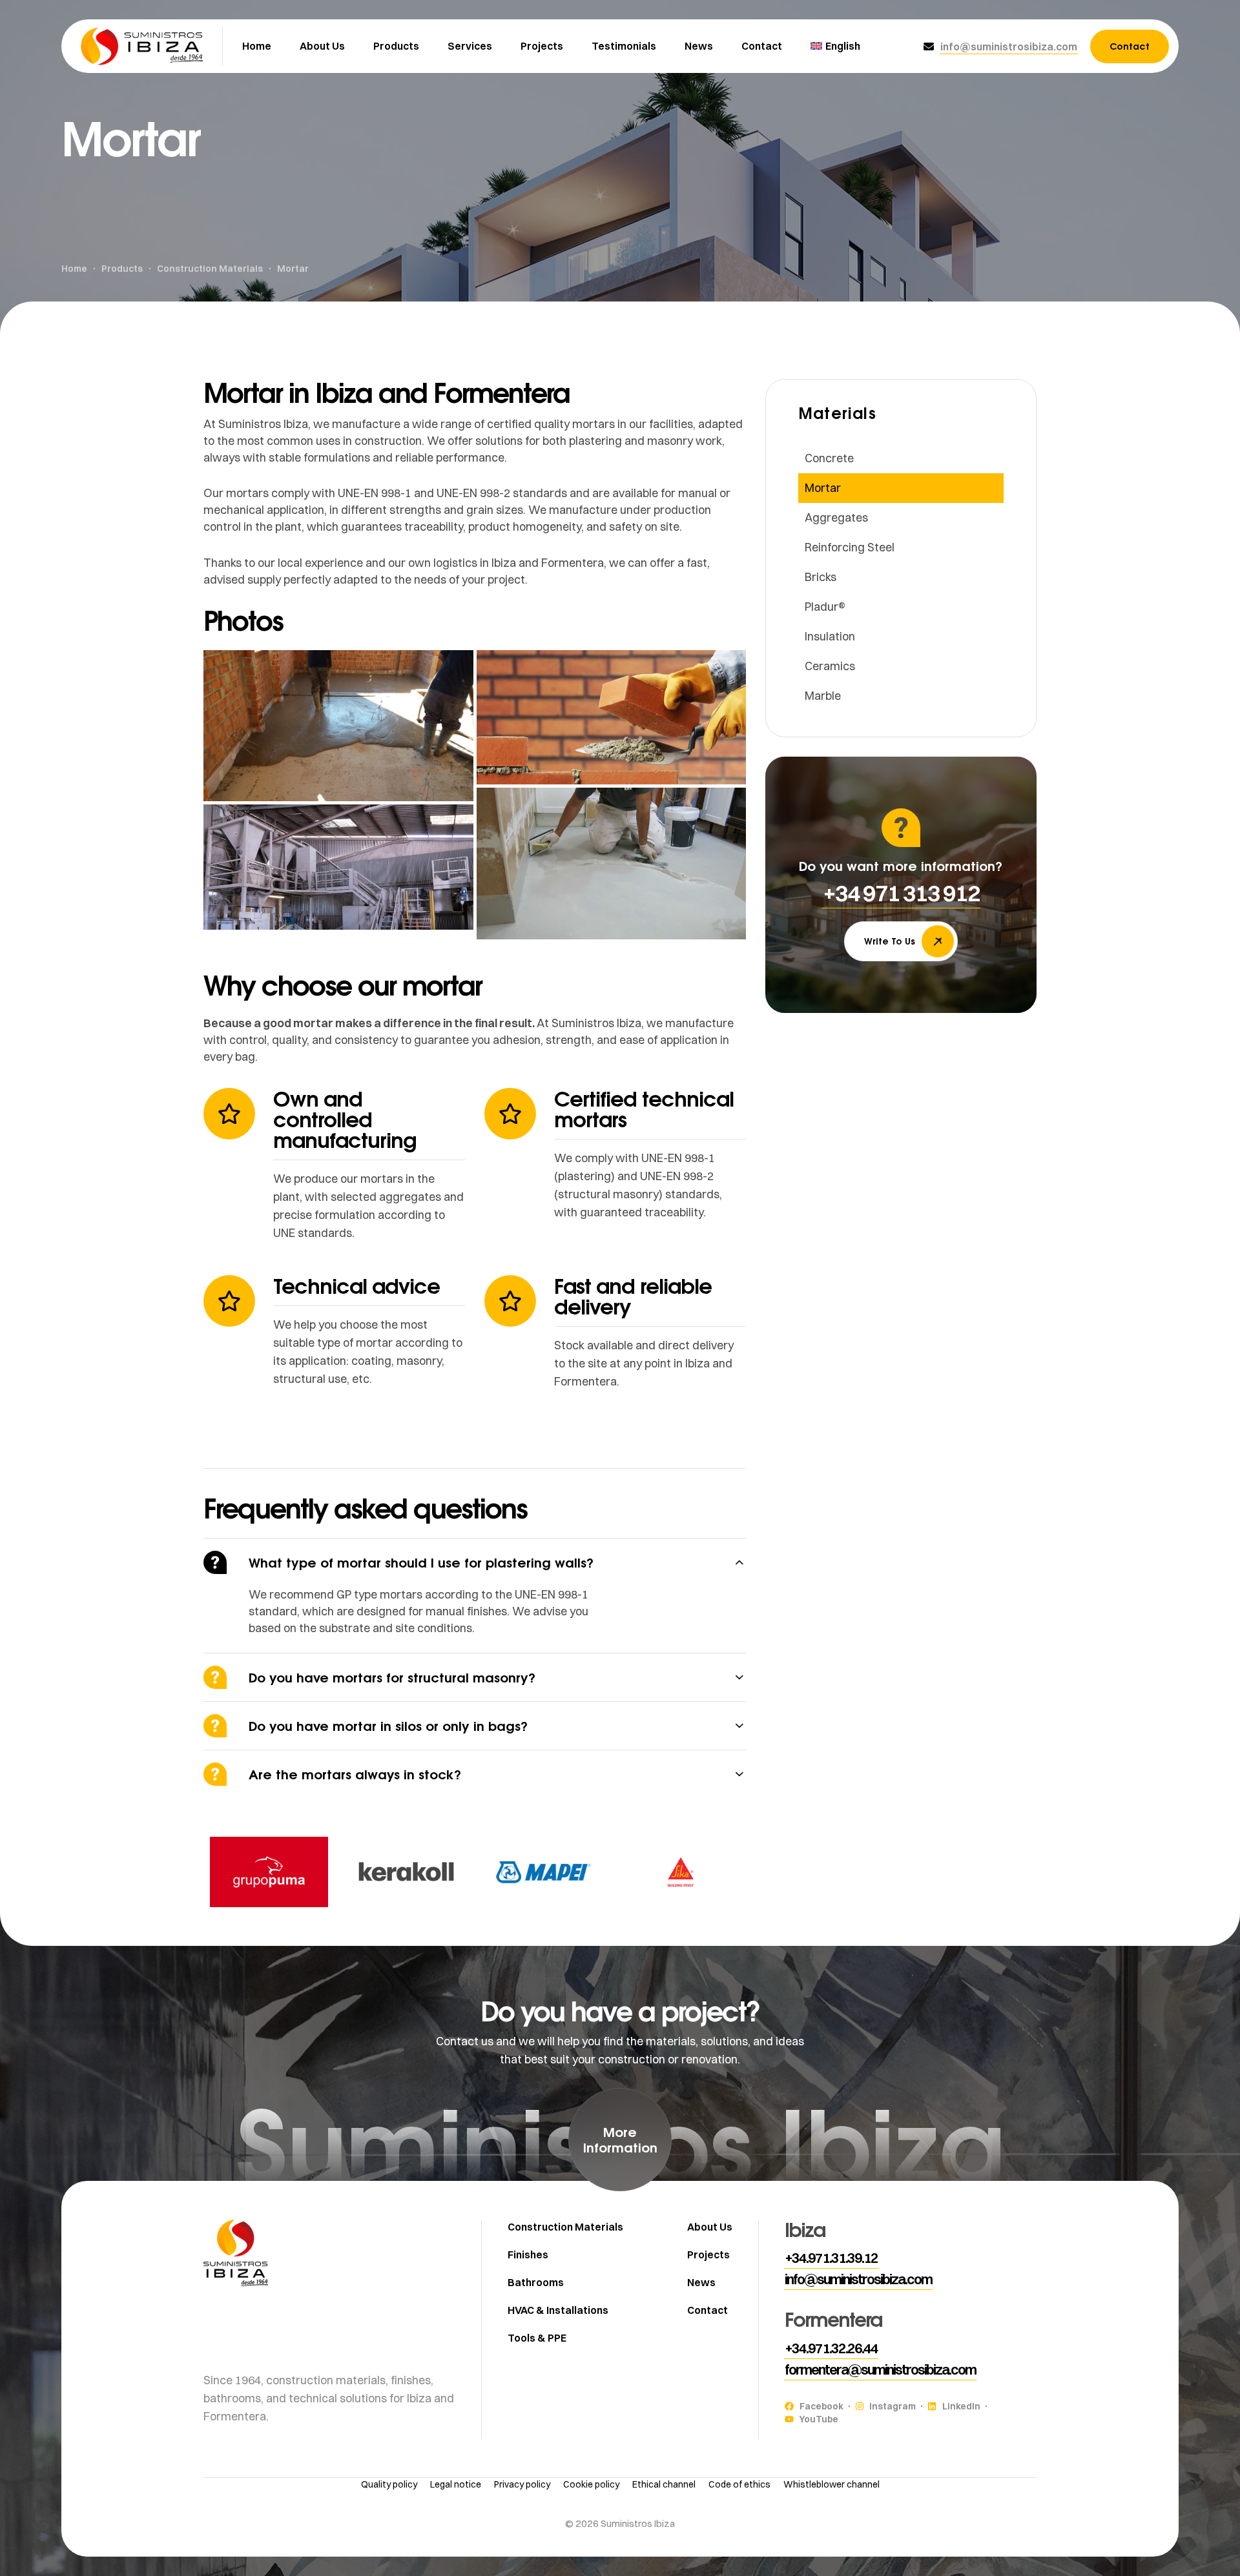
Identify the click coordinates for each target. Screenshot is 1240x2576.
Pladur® (825, 607)
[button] (1009, 46)
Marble (823, 696)
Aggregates (836, 517)
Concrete (829, 458)
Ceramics (830, 666)
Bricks (821, 577)
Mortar (823, 488)
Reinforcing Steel (850, 547)
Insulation (830, 636)
